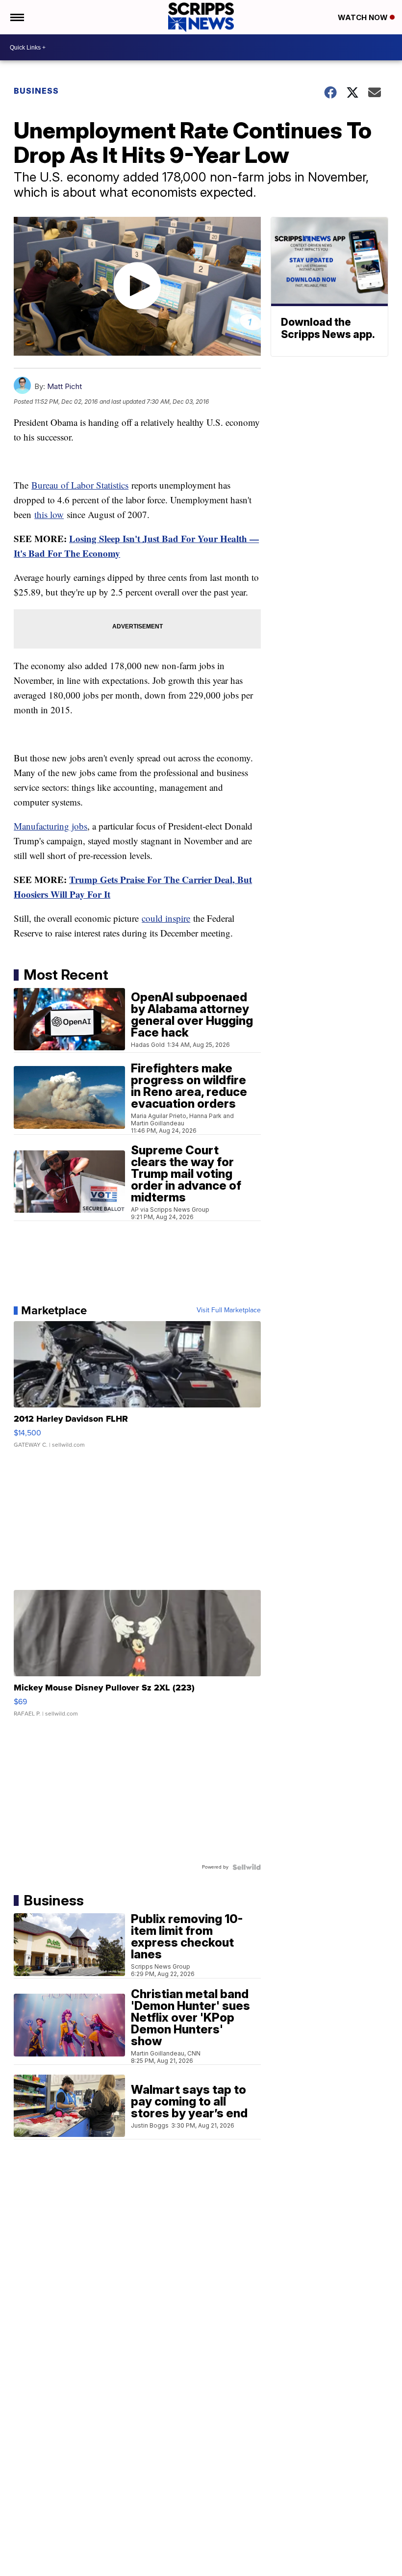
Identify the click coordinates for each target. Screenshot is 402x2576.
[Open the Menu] (16, 17)
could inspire (166, 918)
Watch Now (364, 17)
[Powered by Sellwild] (247, 1867)
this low (49, 514)
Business (36, 91)
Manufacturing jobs (50, 826)
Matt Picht (64, 386)
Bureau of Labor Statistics (80, 485)
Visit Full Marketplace (229, 1310)
